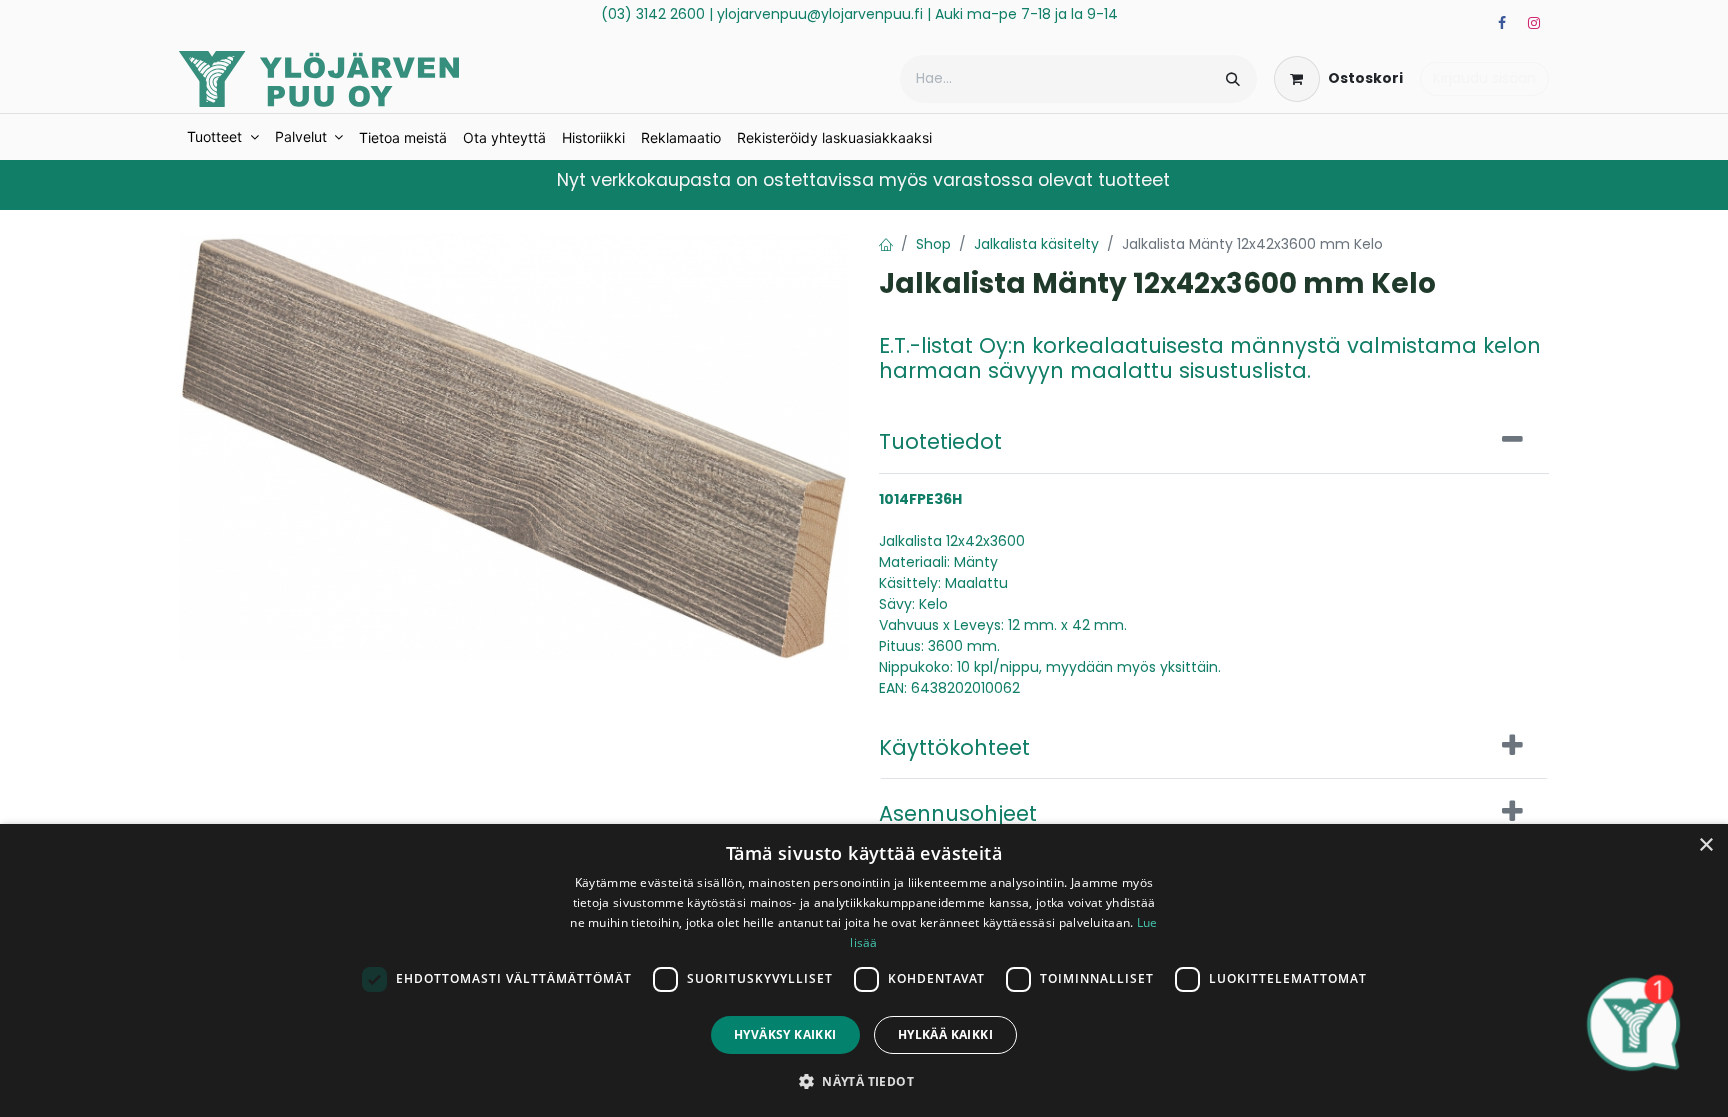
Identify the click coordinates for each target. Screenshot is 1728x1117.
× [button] (1705, 845)
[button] (864, 1081)
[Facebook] (1502, 23)
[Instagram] (1534, 23)
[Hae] (1233, 79)
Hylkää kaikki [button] (945, 1034)
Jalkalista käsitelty (1036, 244)
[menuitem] (223, 137)
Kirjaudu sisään (1484, 78)
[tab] (1214, 440)
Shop (933, 244)
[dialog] (864, 970)
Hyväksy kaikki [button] (785, 1034)
